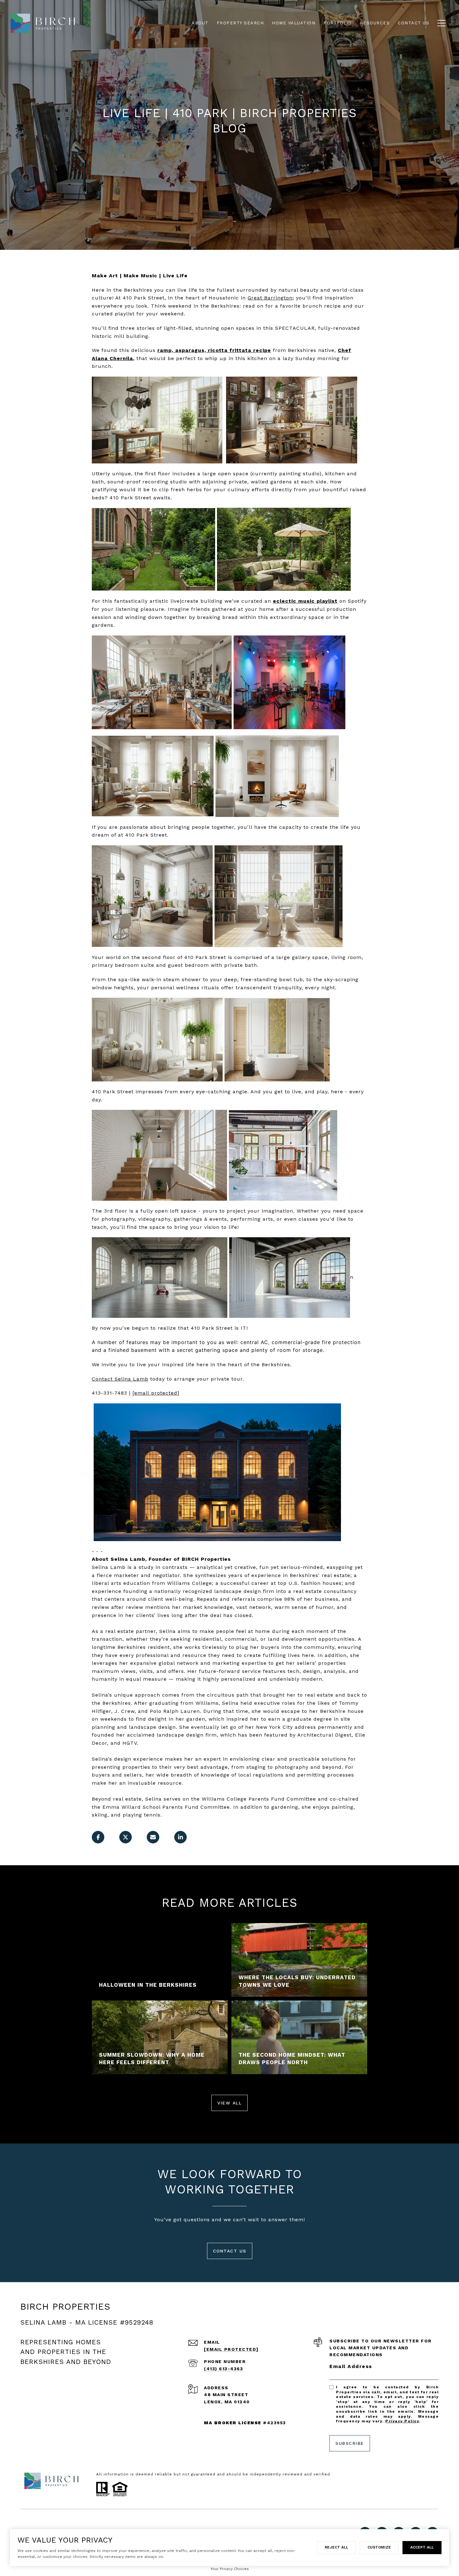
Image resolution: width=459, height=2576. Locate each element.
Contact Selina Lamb (120, 1379)
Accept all (422, 2547)
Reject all (336, 2547)
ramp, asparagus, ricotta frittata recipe (214, 350)
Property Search (240, 23)
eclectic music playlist (305, 601)
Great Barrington (270, 298)
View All (230, 2103)
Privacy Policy (402, 2421)
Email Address (351, 2366)
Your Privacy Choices (230, 2569)
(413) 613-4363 (223, 2369)
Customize (379, 2547)
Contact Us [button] (230, 2251)
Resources (375, 23)
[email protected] (156, 1393)
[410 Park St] (217, 1472)
